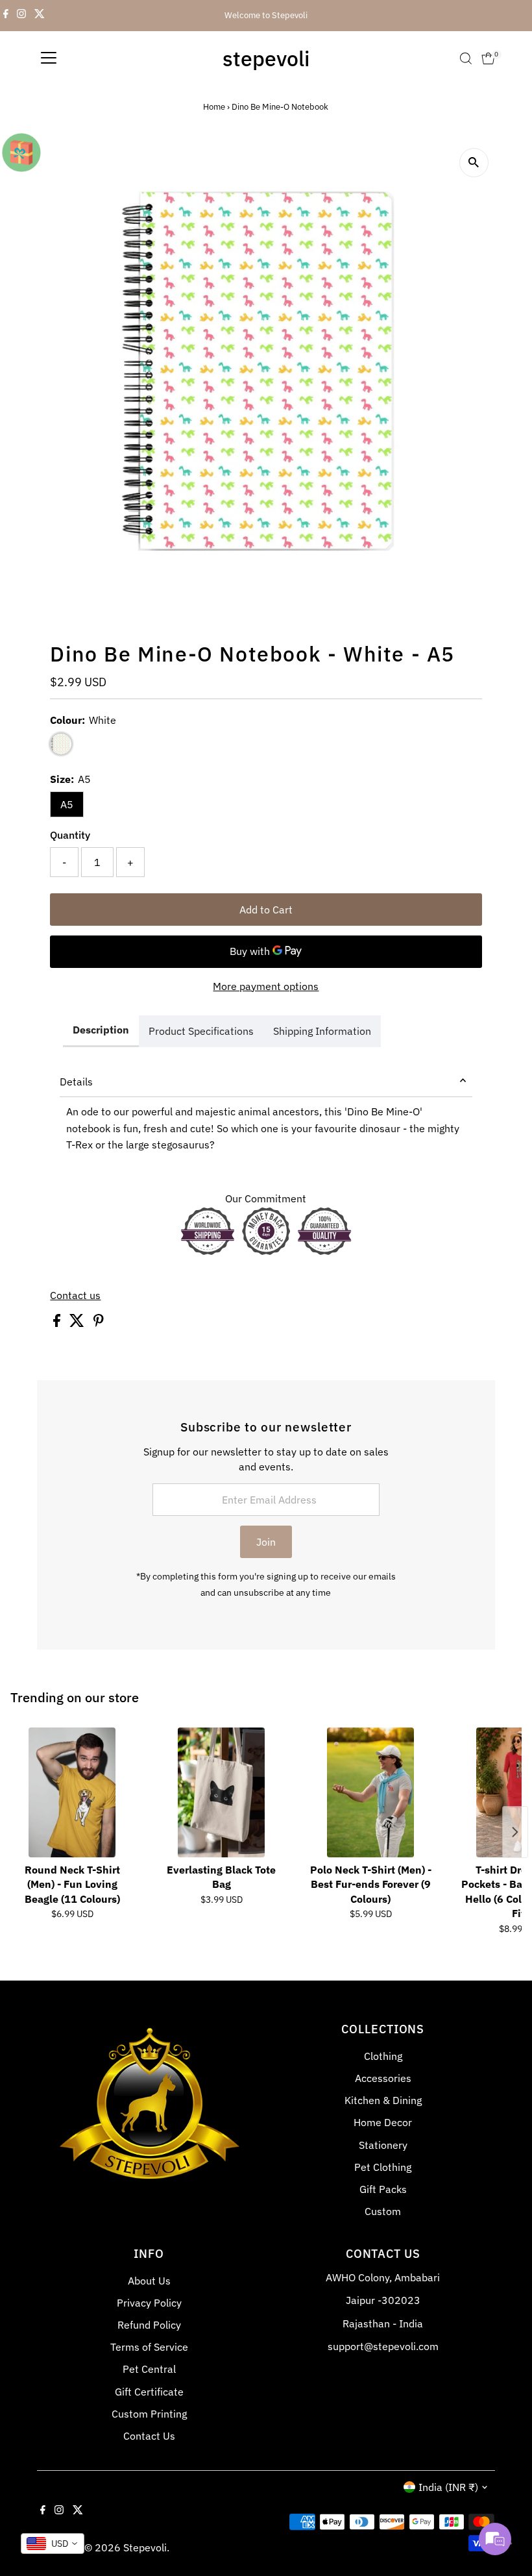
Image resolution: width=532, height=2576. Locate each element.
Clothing (383, 2056)
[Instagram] (21, 16)
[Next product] (515, 1832)
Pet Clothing (383, 2167)
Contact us (75, 1295)
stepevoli (266, 58)
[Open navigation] (49, 58)
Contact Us (149, 2436)
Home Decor (383, 2122)
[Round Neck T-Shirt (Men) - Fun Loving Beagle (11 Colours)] (72, 1792)
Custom (383, 2211)
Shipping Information (322, 1031)
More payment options (266, 986)
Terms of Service (149, 2347)
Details (76, 1082)
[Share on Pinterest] (99, 1323)
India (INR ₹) (448, 2487)
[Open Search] (466, 58)
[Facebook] (6, 16)
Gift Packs (383, 2189)
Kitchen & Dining (383, 2100)
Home (214, 107)
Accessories (383, 2078)
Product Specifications (201, 1031)
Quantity (70, 835)
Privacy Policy (149, 2303)
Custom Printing (149, 2414)
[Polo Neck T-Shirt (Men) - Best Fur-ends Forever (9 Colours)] (370, 1792)
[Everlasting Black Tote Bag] (221, 1792)
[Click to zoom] (474, 163)
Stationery (383, 2145)
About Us (149, 2281)
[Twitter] (40, 16)
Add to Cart (266, 910)
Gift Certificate (149, 2392)
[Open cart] (488, 58)
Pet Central (149, 2369)
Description (101, 1030)
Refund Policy (149, 2325)
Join (266, 1542)
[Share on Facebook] (58, 1323)
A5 (67, 804)
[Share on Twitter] (78, 1323)
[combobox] (53, 2544)
